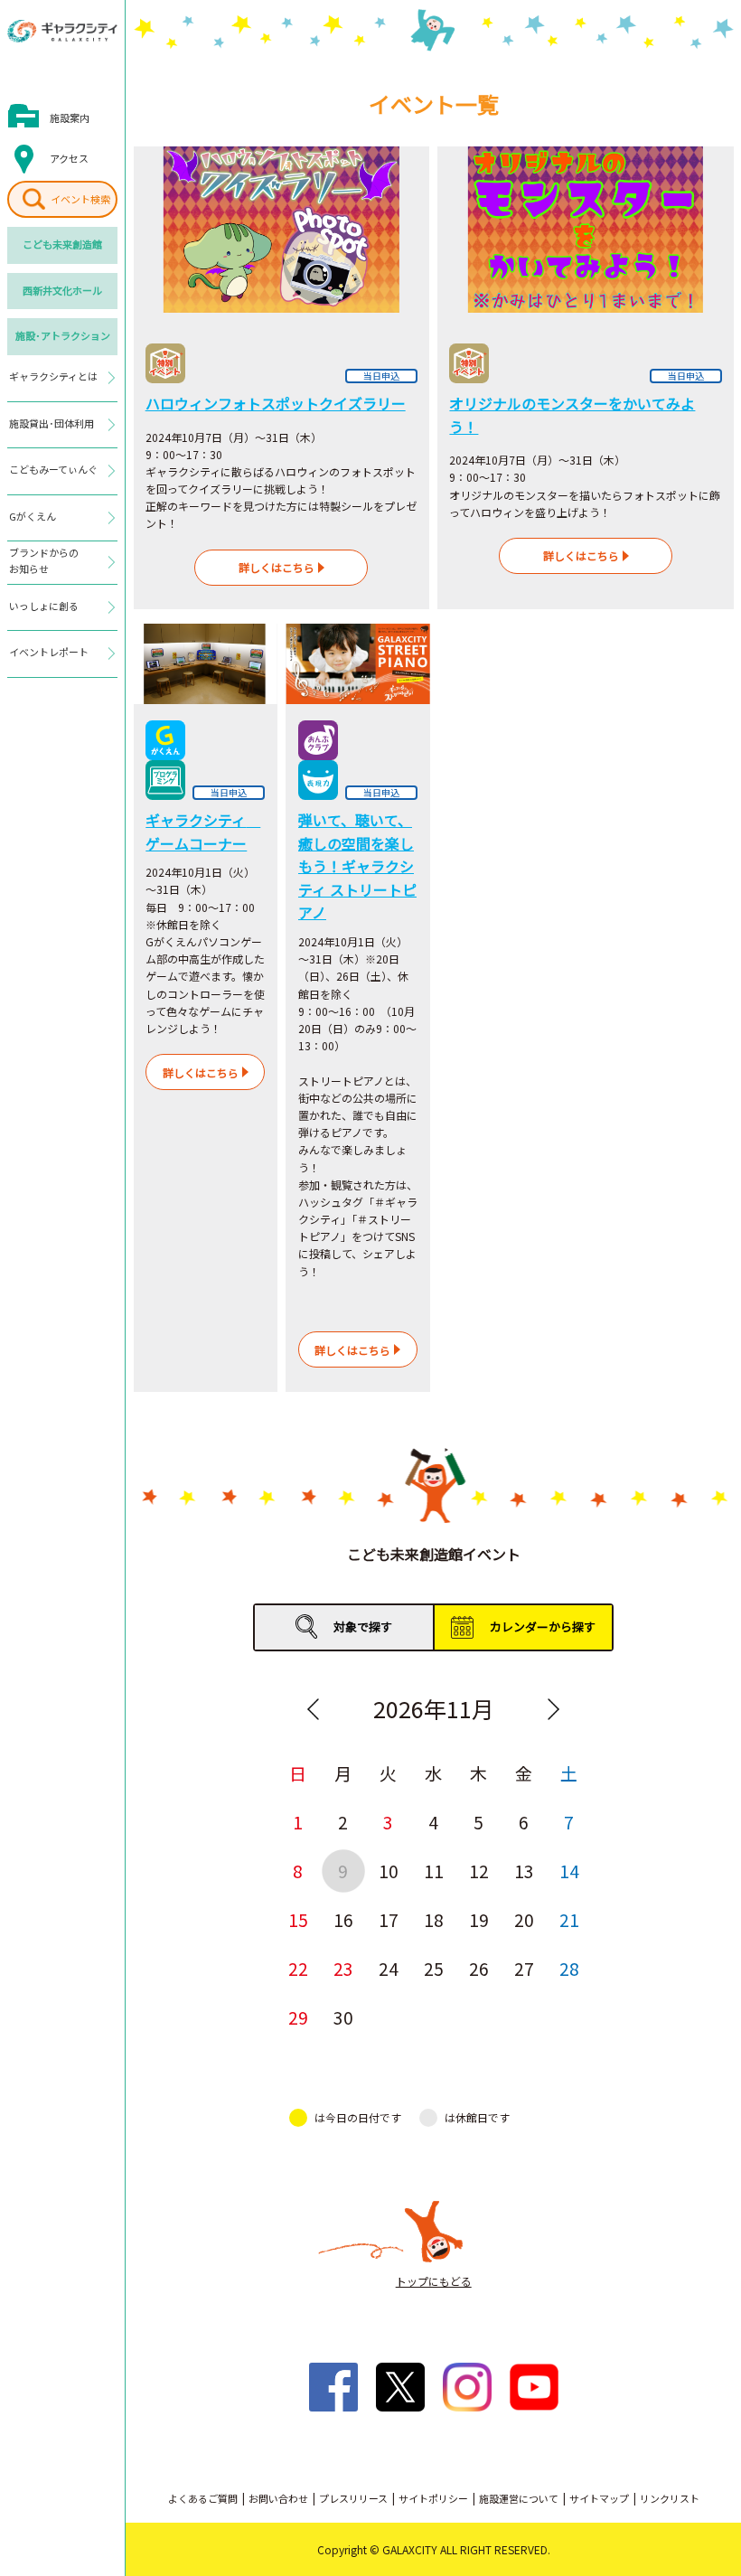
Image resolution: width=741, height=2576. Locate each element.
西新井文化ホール (62, 290)
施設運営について (519, 2498)
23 (343, 1968)
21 (569, 1919)
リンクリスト (670, 2498)
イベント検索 (80, 199)
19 (479, 1919)
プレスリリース (353, 2498)
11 (434, 1871)
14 (569, 1871)
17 (389, 1919)
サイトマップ (599, 2498)
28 (569, 1968)
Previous (314, 1709)
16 (343, 1919)
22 (298, 1968)
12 (479, 1871)
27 (524, 1968)
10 (389, 1871)
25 (434, 1968)
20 (524, 1919)
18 (434, 1919)
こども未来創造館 (62, 244)
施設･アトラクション (63, 335)
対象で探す (363, 1626)
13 (524, 1871)
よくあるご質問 (203, 2498)
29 (298, 2017)
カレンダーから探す (543, 1626)
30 (343, 2017)
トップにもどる (434, 2281)
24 (389, 1968)
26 (479, 1968)
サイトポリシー (433, 2498)
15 (298, 1919)
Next (554, 1709)
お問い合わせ (278, 2498)
